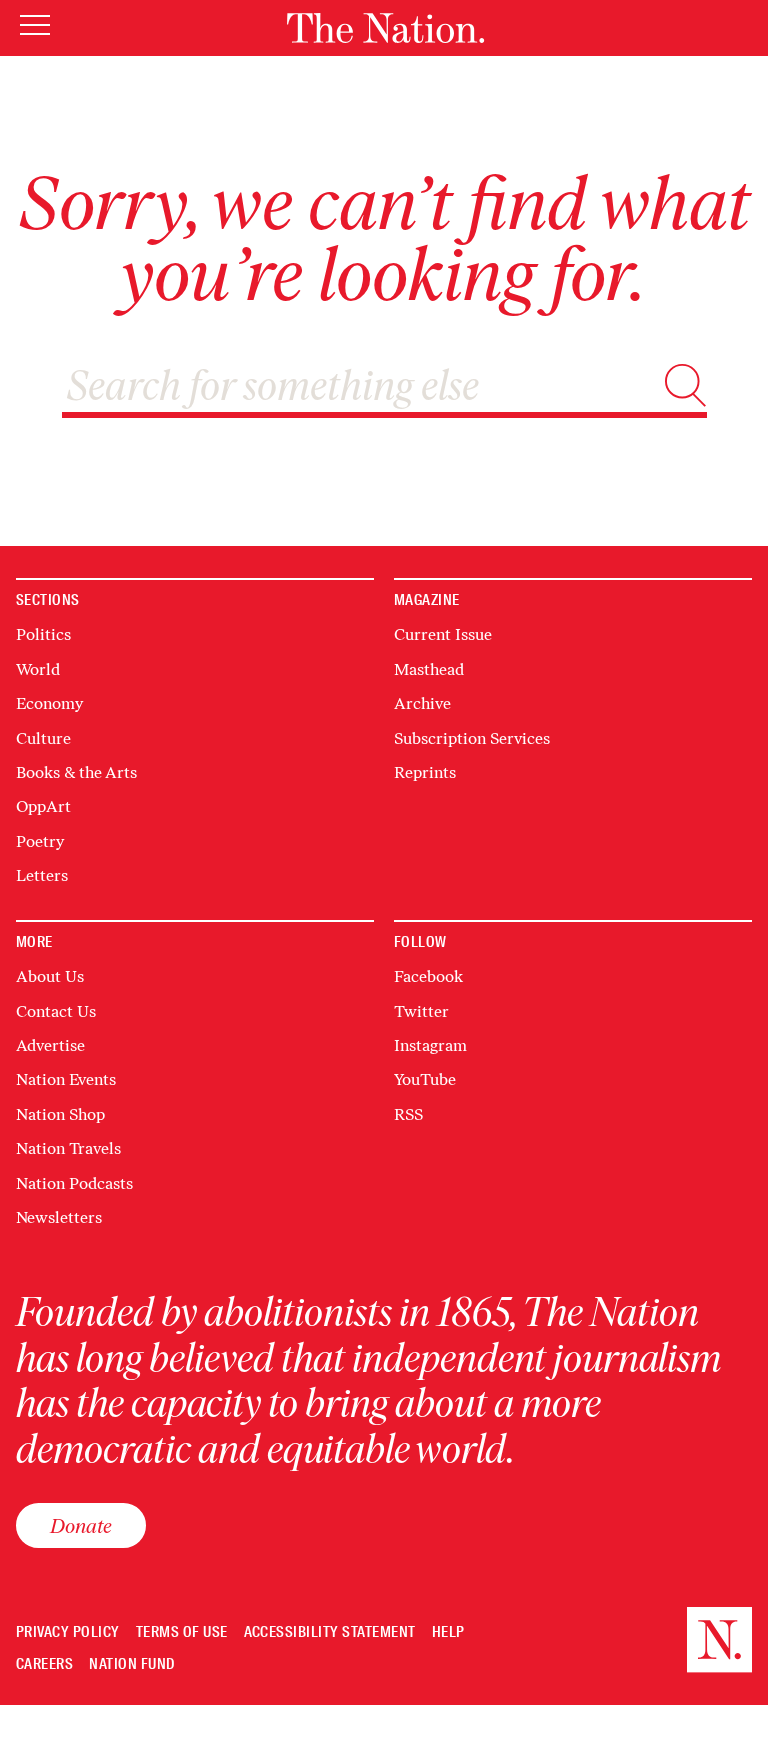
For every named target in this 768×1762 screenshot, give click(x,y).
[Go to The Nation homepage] (385, 28)
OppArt (43, 806)
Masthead (429, 669)
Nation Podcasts (74, 1183)
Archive (422, 703)
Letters (42, 875)
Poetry (40, 841)
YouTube (425, 1079)
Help (448, 1632)
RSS (408, 1114)
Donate (81, 1525)
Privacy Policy (68, 1632)
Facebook (428, 976)
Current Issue (443, 634)
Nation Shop (60, 1114)
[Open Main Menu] (35, 26)
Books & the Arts (76, 772)
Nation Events (66, 1079)
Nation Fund (131, 1664)
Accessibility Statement (330, 1632)
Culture (43, 738)
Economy (49, 703)
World (38, 669)
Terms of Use (182, 1632)
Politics (43, 634)
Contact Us (56, 1011)
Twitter (421, 1011)
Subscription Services (472, 738)
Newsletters (59, 1217)
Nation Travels (68, 1148)
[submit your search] (685, 385)
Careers (44, 1664)
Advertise (50, 1045)
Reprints (425, 772)
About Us (50, 976)
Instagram (430, 1045)
